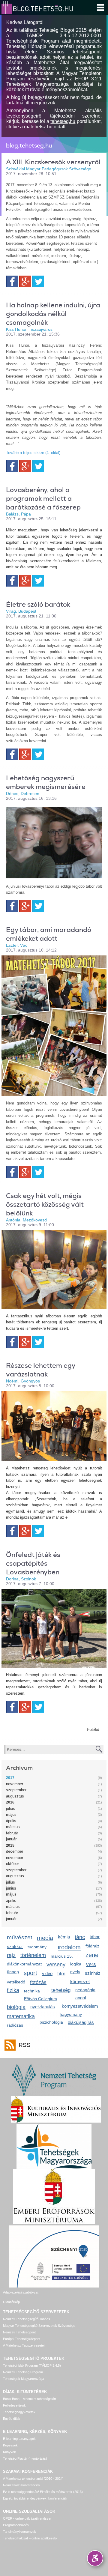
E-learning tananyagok (19, 2439)
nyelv (75, 1972)
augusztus (15, 1796)
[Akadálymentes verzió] (95, 2558)
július (10, 1808)
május (11, 1814)
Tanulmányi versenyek (19, 2532)
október (12, 1864)
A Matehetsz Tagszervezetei (24, 2345)
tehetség (61, 1990)
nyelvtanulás (43, 2007)
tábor (95, 1937)
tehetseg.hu (63, 121)
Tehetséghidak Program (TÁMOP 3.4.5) (32, 2365)
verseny (56, 1965)
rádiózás (15, 2025)
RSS (25, 2045)
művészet (19, 1937)
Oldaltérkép (11, 2302)
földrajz (92, 1946)
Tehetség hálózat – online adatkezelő (30, 2538)
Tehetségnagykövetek (19, 2412)
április (11, 1821)
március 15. (62, 1956)
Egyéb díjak (12, 2419)
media (45, 1938)
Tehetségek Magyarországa (24, 2379)
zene (92, 1955)
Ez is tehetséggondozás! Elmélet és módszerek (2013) (43, 2492)
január (11, 1839)
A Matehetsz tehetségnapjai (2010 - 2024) (33, 2479)
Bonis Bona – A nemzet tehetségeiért (30, 2399)
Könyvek (9, 2452)
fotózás (38, 1982)
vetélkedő (16, 1982)
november (15, 1784)
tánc (80, 1937)
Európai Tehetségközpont (22, 2339)
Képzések (10, 2445)
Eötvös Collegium (40, 1999)
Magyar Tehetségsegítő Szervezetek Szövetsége (39, 2326)
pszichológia (51, 2022)
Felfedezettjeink (14, 2405)
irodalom (69, 1947)
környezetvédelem (80, 2006)
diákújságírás (81, 2022)
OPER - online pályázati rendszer (27, 2518)
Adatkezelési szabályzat (21, 2292)
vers (91, 1964)
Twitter (38, 281)
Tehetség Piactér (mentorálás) (25, 2458)
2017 (10, 1778)
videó (47, 1973)
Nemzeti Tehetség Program (23, 2372)
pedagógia (85, 1990)
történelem (33, 1955)
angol (81, 1998)
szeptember (16, 1790)
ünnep (13, 1972)
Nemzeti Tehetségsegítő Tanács (27, 2319)
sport (30, 1973)
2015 (10, 1845)
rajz (11, 1955)
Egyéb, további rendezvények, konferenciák (35, 2498)
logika (76, 1964)
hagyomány (71, 2014)
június (11, 1888)
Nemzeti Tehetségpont (19, 2332)
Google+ (25, 281)
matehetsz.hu (38, 127)
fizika (13, 1990)
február (12, 1833)
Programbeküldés (16, 2525)
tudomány (37, 1947)
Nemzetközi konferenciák (22, 2485)
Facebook (12, 281)
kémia (64, 1937)
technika (32, 1991)
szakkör (15, 1946)
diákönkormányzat (24, 1964)
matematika (21, 2016)
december (15, 1851)
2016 (10, 1802)
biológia (16, 2007)
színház (93, 1973)
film (61, 1974)
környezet (80, 1981)
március (13, 1827)
